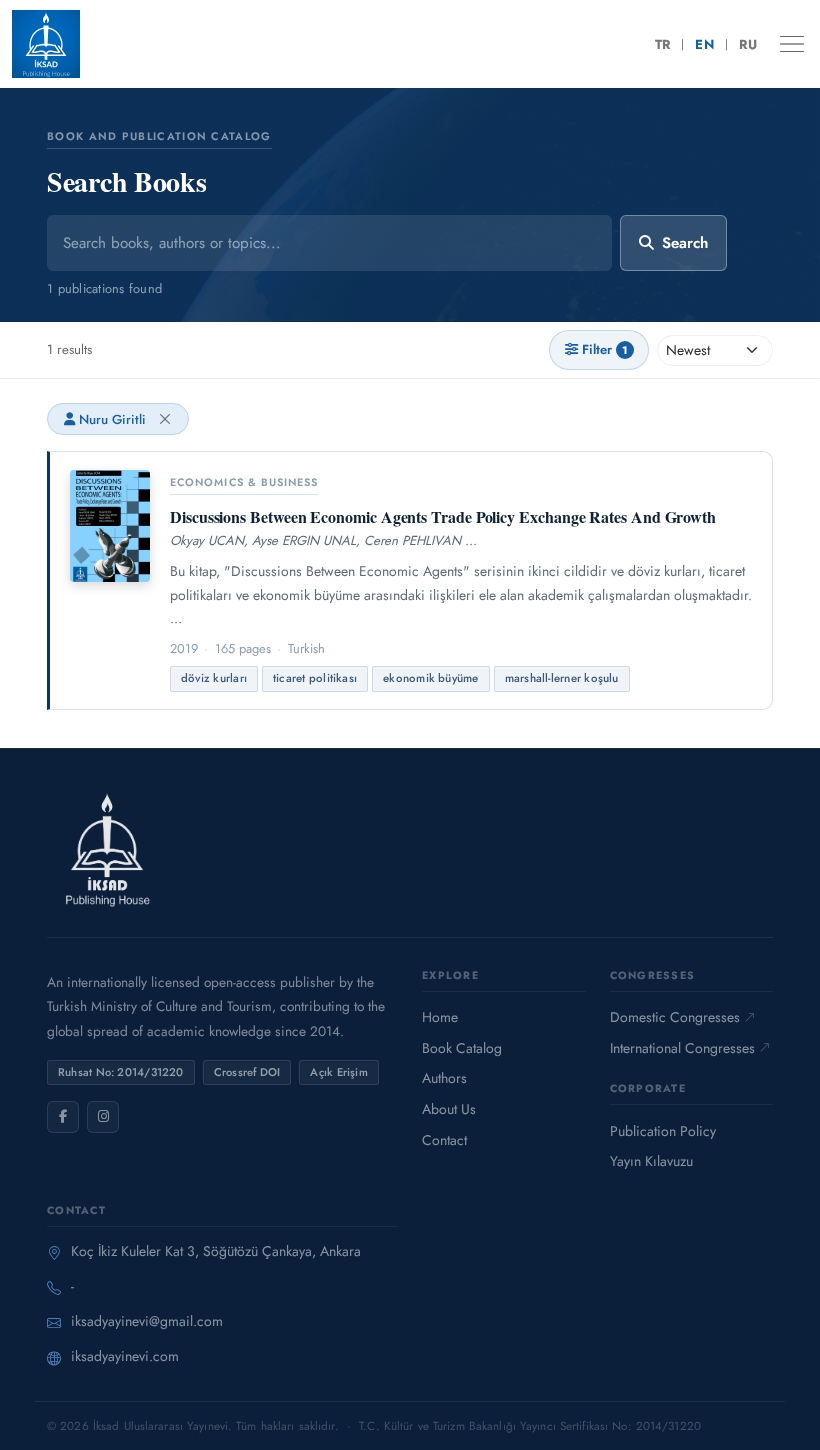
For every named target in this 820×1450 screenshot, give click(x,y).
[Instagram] (103, 1117)
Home (440, 1017)
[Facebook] (63, 1117)
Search (685, 243)
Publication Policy (663, 1131)
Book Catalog (462, 1048)
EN (704, 44)
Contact (444, 1140)
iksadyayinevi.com (125, 1356)
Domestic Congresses (675, 1017)
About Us (449, 1109)
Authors (444, 1078)
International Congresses (682, 1048)
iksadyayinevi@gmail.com (147, 1321)
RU (748, 44)
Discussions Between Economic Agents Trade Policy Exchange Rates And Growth (443, 516)
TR (663, 44)
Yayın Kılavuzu (651, 1161)
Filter (605, 349)
